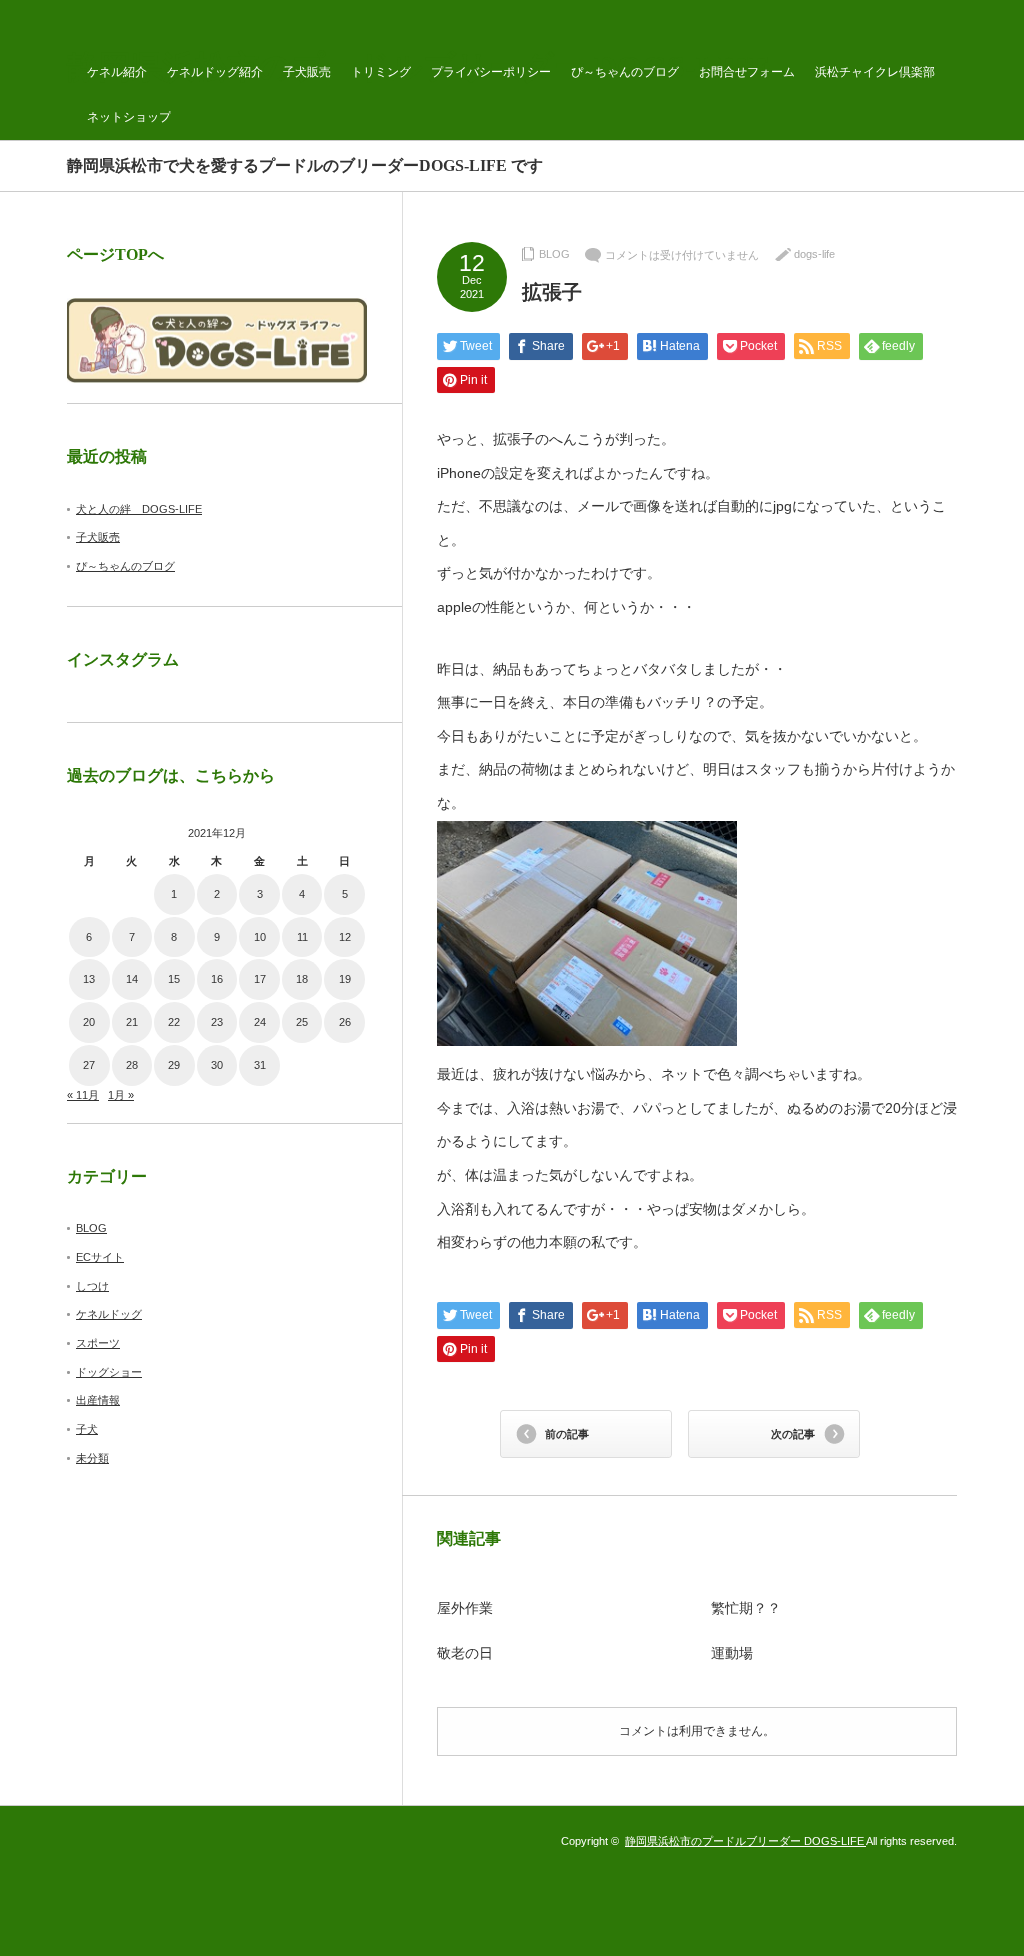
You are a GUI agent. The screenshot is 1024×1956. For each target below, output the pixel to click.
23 (217, 1022)
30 (217, 1065)
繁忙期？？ (746, 1608)
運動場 (732, 1653)
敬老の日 (465, 1653)
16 (217, 979)
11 (302, 937)
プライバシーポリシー (491, 72)
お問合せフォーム (747, 72)
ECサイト (100, 1257)
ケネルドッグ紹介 (215, 72)
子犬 (87, 1429)
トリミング (381, 72)
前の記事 (567, 1434)
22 (174, 1022)
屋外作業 (465, 1608)
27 (89, 1065)
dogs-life (814, 254)
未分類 (92, 1458)
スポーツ (98, 1343)
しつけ (92, 1286)
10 (260, 937)
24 (260, 1022)
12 (345, 937)
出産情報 (98, 1400)
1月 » (121, 1095)
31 (260, 1065)
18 (302, 979)
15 (174, 979)
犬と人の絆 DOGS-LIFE (139, 509)
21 (132, 1022)
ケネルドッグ (109, 1314)
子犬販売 (307, 72)
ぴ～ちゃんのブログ (625, 72)
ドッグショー (109, 1372)
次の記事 (793, 1434)
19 (345, 979)
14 (132, 979)
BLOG (554, 254)
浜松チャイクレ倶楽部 (875, 72)
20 (89, 1022)
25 (302, 1022)
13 (89, 979)
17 (260, 979)
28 (132, 1065)
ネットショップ (129, 117)
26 (345, 1022)
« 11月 (83, 1095)
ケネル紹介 (117, 72)
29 (174, 1065)
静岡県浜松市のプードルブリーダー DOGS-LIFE (745, 1841)
